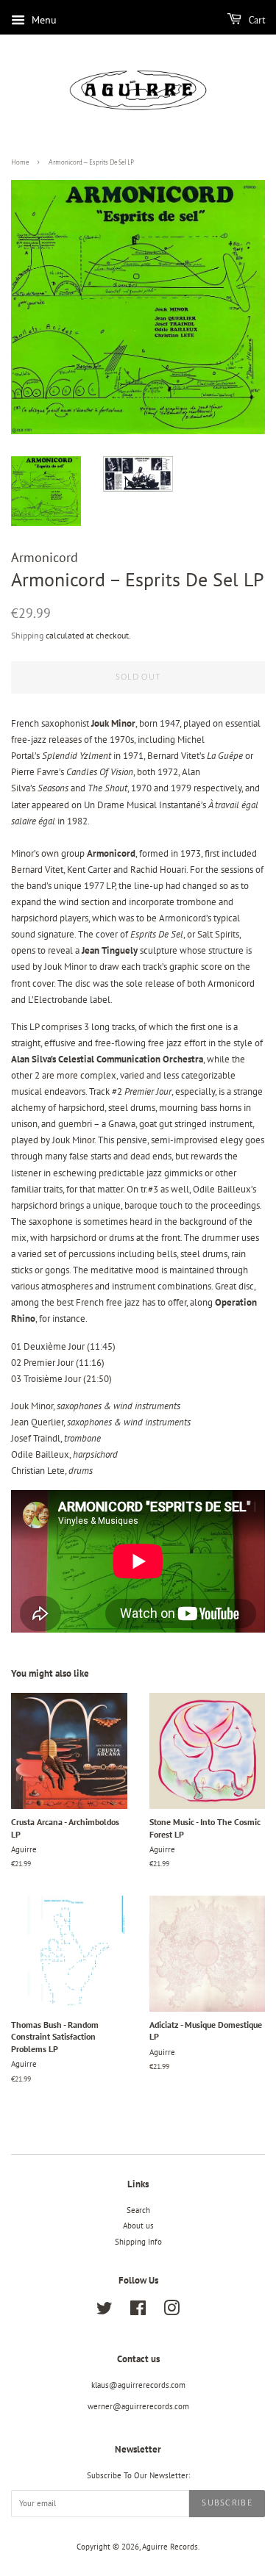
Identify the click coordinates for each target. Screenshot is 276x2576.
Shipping (27, 635)
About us (138, 2226)
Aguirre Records (170, 2547)
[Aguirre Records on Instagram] (171, 2311)
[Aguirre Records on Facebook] (138, 2311)
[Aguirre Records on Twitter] (105, 2311)
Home (20, 162)
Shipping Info (138, 2242)
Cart (256, 21)
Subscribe (227, 2503)
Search (138, 2210)
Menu (43, 20)
